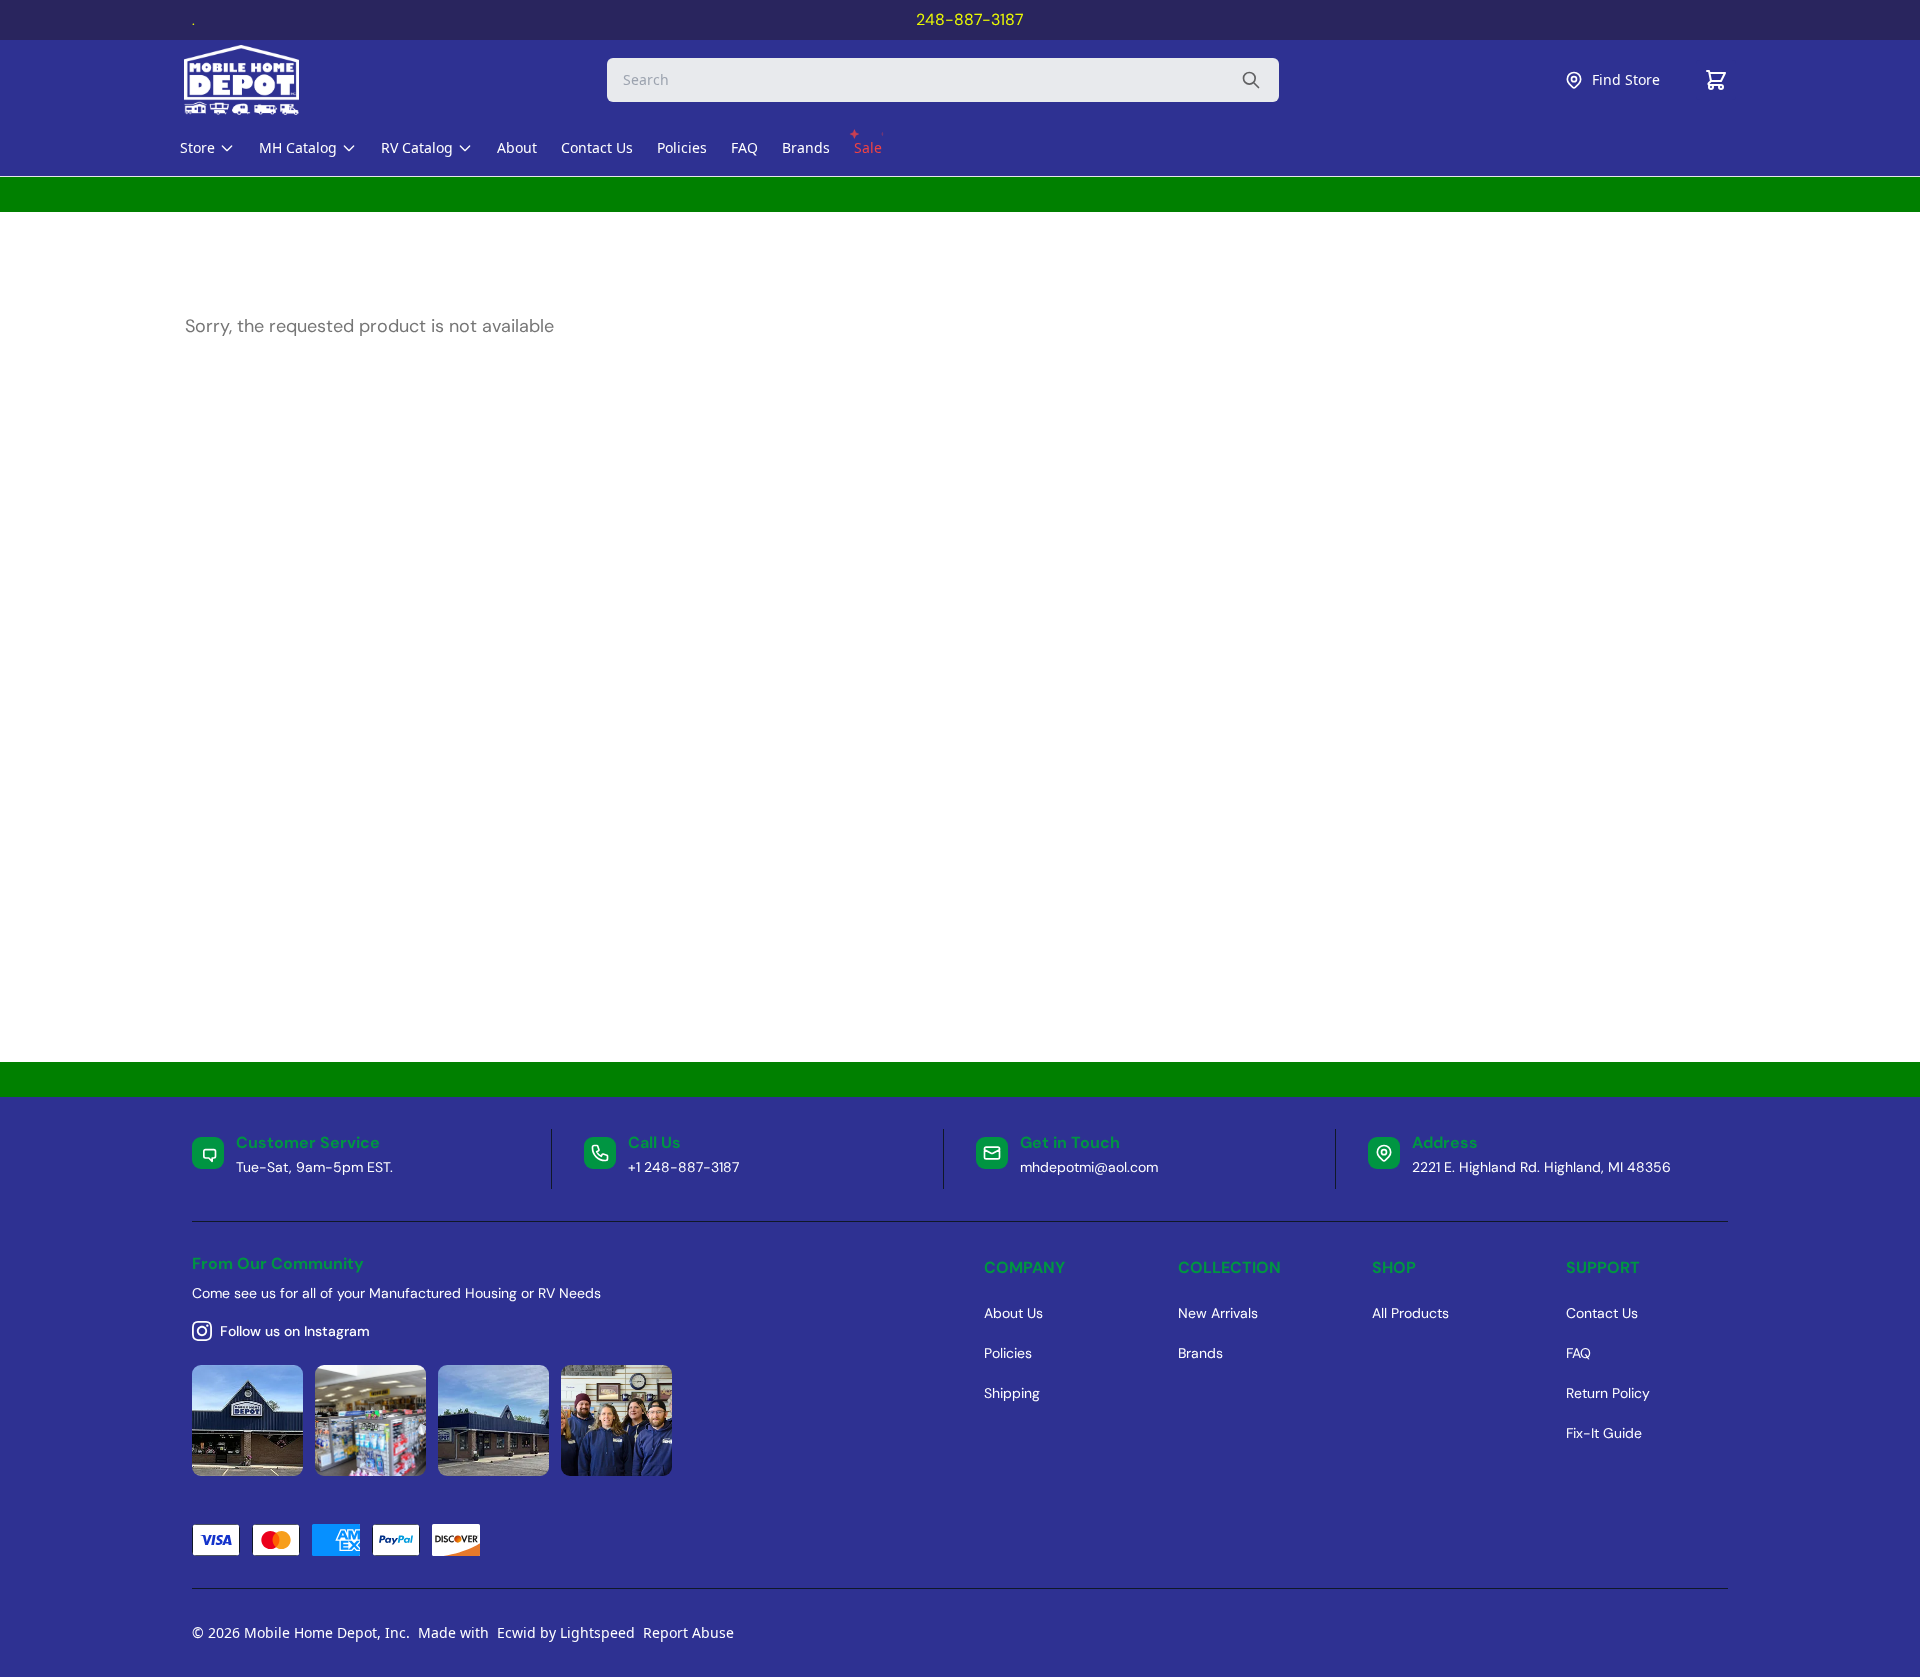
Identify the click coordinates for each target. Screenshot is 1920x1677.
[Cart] (1716, 80)
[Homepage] (259, 80)
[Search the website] (1251, 80)
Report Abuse (688, 1632)
